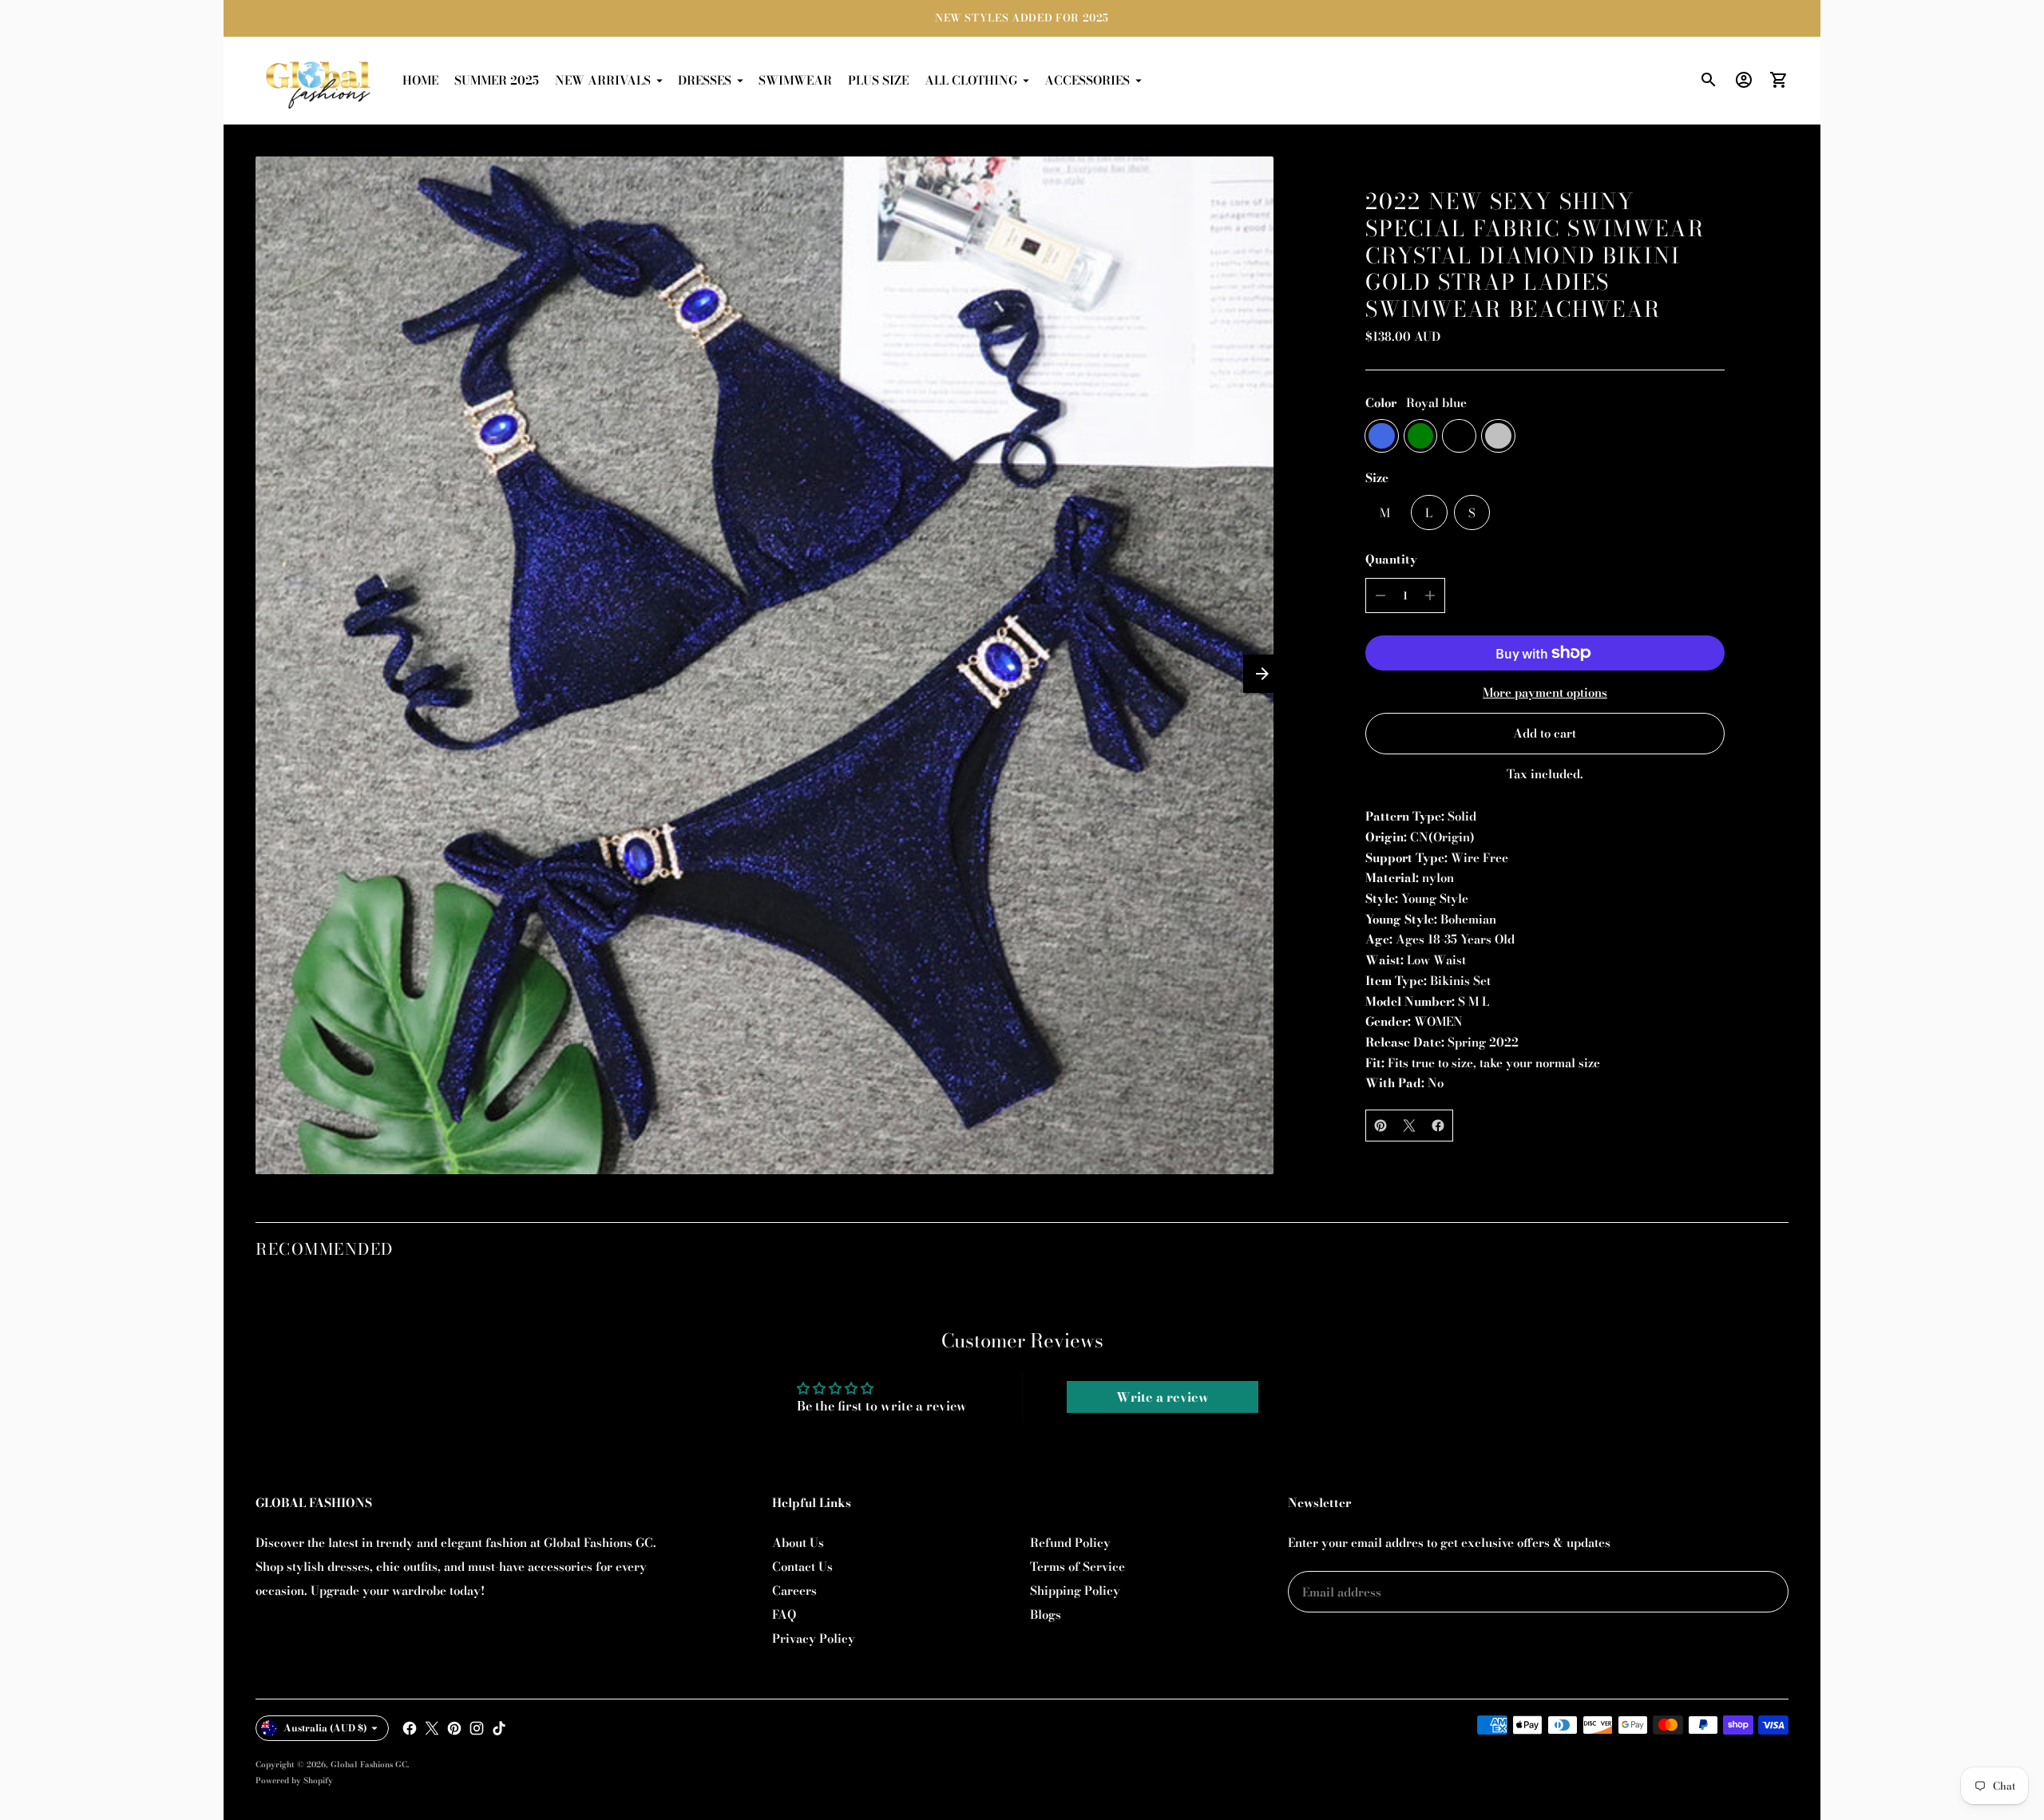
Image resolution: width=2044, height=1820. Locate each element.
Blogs (1046, 1614)
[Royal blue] (1382, 436)
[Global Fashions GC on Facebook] (410, 1728)
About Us (798, 1543)
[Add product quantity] (1430, 595)
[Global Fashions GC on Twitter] (432, 1728)
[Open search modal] (1709, 80)
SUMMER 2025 (497, 80)
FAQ (784, 1614)
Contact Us (802, 1567)
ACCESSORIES (1087, 80)
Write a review (1163, 1397)
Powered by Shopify (294, 1780)
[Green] (1421, 436)
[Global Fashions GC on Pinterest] (454, 1728)
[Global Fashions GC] (319, 81)
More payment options (1545, 692)
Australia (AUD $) (325, 1728)
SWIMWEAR (795, 80)
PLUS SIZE (878, 80)
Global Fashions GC (369, 1765)
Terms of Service (1077, 1567)
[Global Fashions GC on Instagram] (477, 1728)
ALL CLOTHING (971, 80)
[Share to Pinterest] (1380, 1126)
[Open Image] (765, 665)
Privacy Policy (814, 1638)
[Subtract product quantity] (1380, 595)
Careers (794, 1591)
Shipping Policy (1075, 1591)
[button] (1262, 674)
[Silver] (1498, 436)
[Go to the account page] (1744, 80)
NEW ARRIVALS (603, 80)
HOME (420, 80)
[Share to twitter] (1409, 1126)
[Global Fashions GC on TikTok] (499, 1728)
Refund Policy (1070, 1543)
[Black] (1459, 436)
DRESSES (705, 80)
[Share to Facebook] (1438, 1126)
